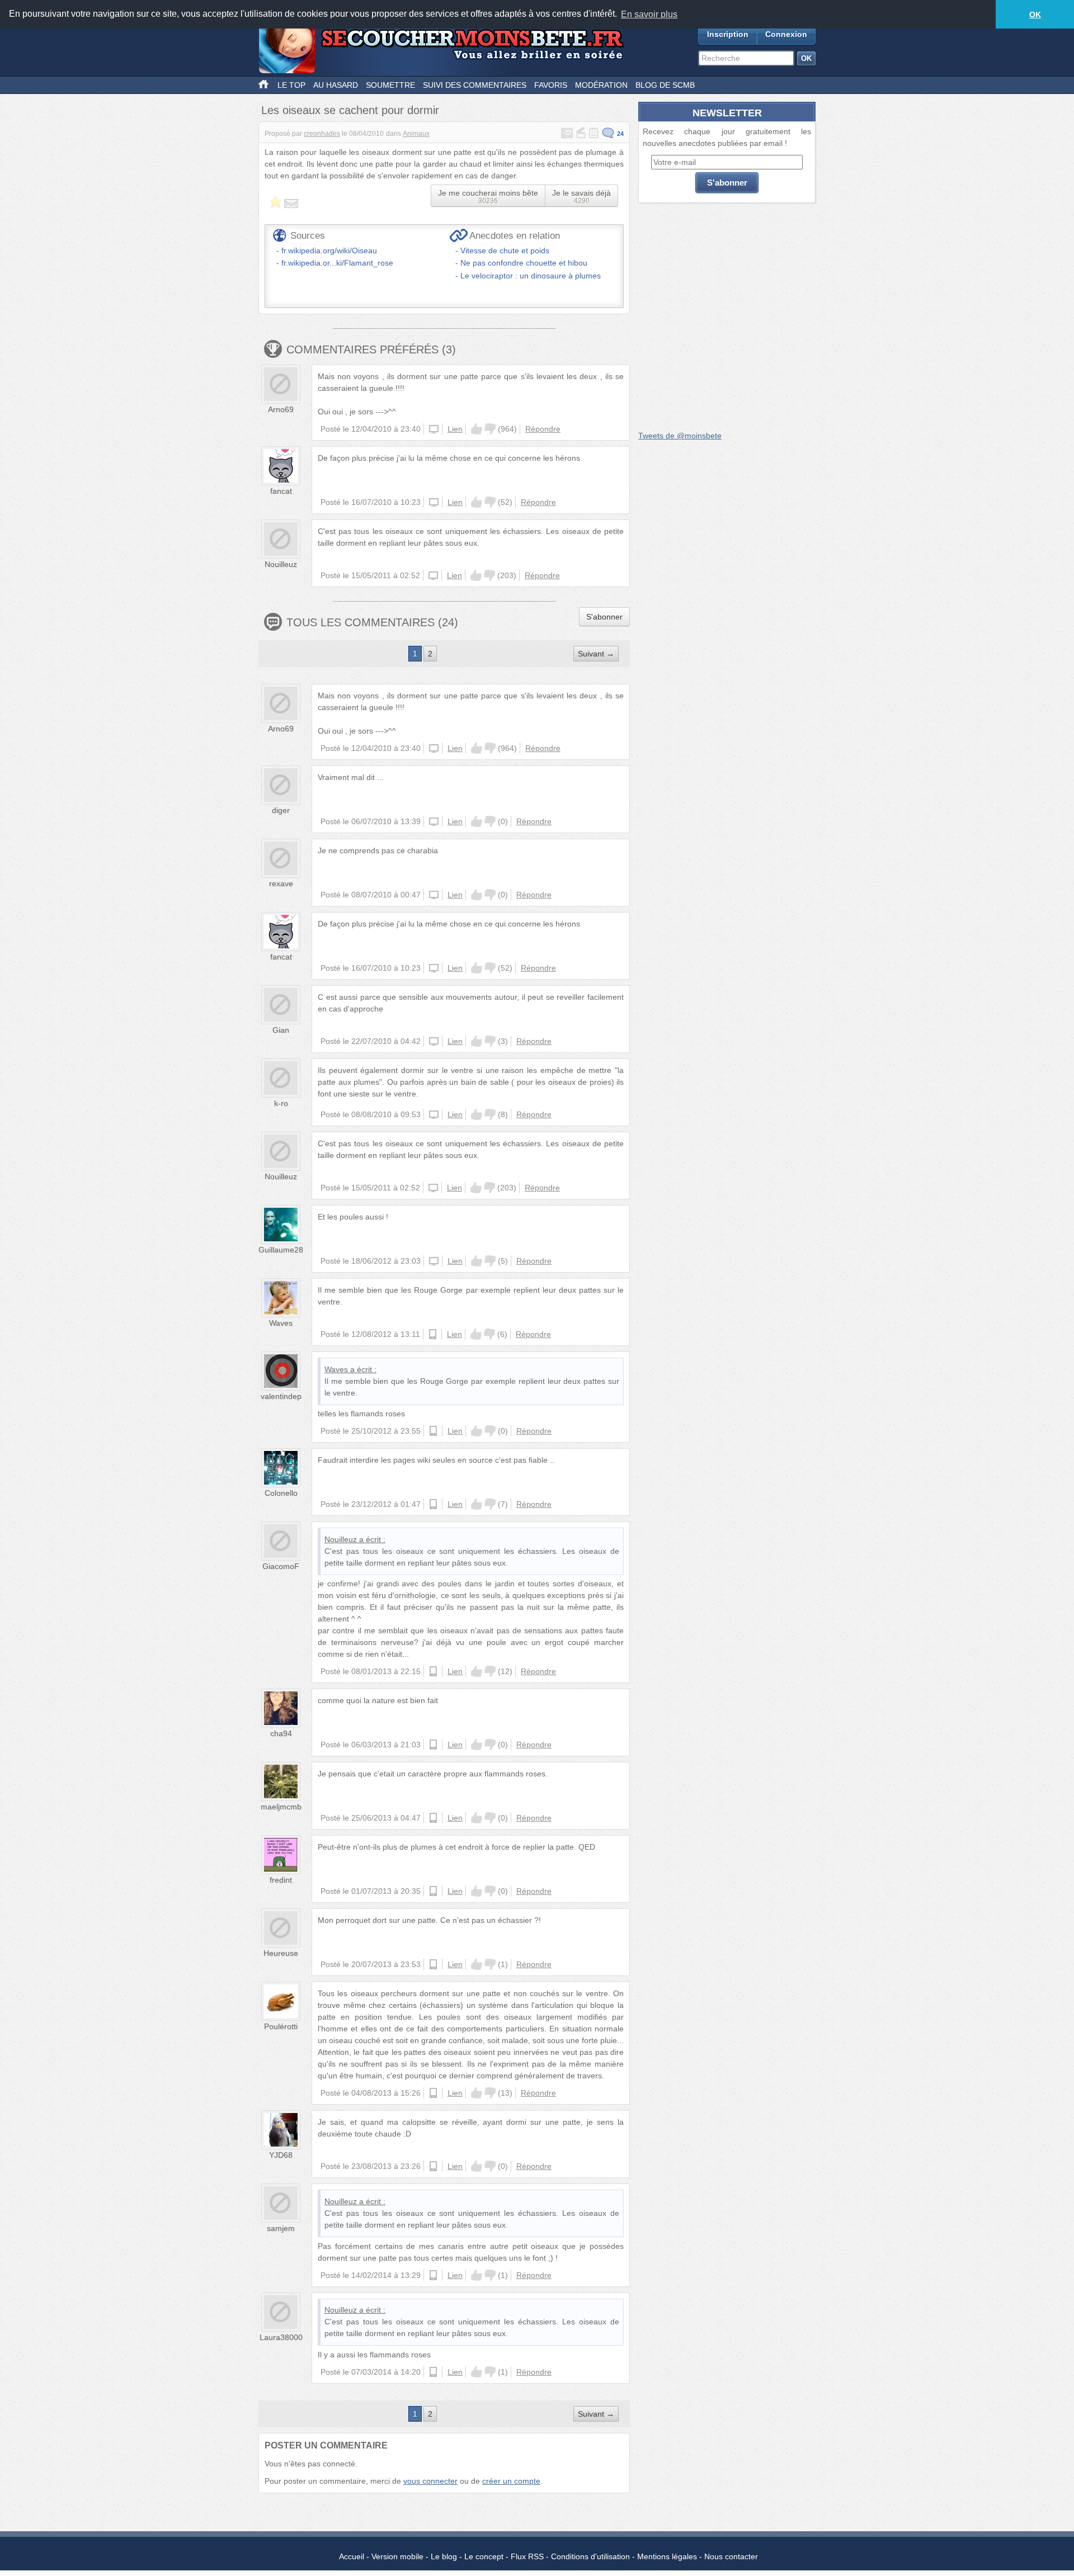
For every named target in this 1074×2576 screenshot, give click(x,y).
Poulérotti (281, 2026)
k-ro (281, 1103)
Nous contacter (731, 2556)
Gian (281, 1030)
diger (281, 810)
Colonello (281, 1493)
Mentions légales (667, 2556)
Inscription (728, 34)
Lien (455, 429)
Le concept (484, 2556)
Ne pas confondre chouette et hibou (524, 263)
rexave (281, 883)
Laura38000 (281, 2337)
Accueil (352, 2556)
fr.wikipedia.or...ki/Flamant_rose (337, 263)
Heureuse (281, 1953)
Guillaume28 (281, 1250)
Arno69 (281, 409)
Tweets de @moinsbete (680, 436)
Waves (281, 1323)
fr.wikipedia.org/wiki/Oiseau (329, 250)
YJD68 (281, 2155)
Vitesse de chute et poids (505, 250)
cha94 (281, 1733)
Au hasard (336, 85)
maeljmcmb (281, 1807)
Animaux (416, 134)
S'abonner (604, 617)
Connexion (786, 34)
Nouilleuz (281, 564)
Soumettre (390, 85)
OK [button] (1035, 15)
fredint (281, 1880)
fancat (281, 491)
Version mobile (397, 2556)
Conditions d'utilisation (590, 2556)
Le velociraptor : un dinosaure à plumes (531, 276)
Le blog (444, 2556)
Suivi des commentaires (475, 85)
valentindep (281, 1396)
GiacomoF (281, 1566)
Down (490, 429)
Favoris (551, 85)
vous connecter (430, 2481)
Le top (291, 85)
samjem (281, 2228)
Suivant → (596, 654)
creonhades (322, 134)
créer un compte (511, 2481)
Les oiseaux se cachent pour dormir (350, 110)
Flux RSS (527, 2556)
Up (477, 429)
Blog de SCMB (665, 85)
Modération (601, 85)
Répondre (543, 429)
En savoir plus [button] (649, 14)
